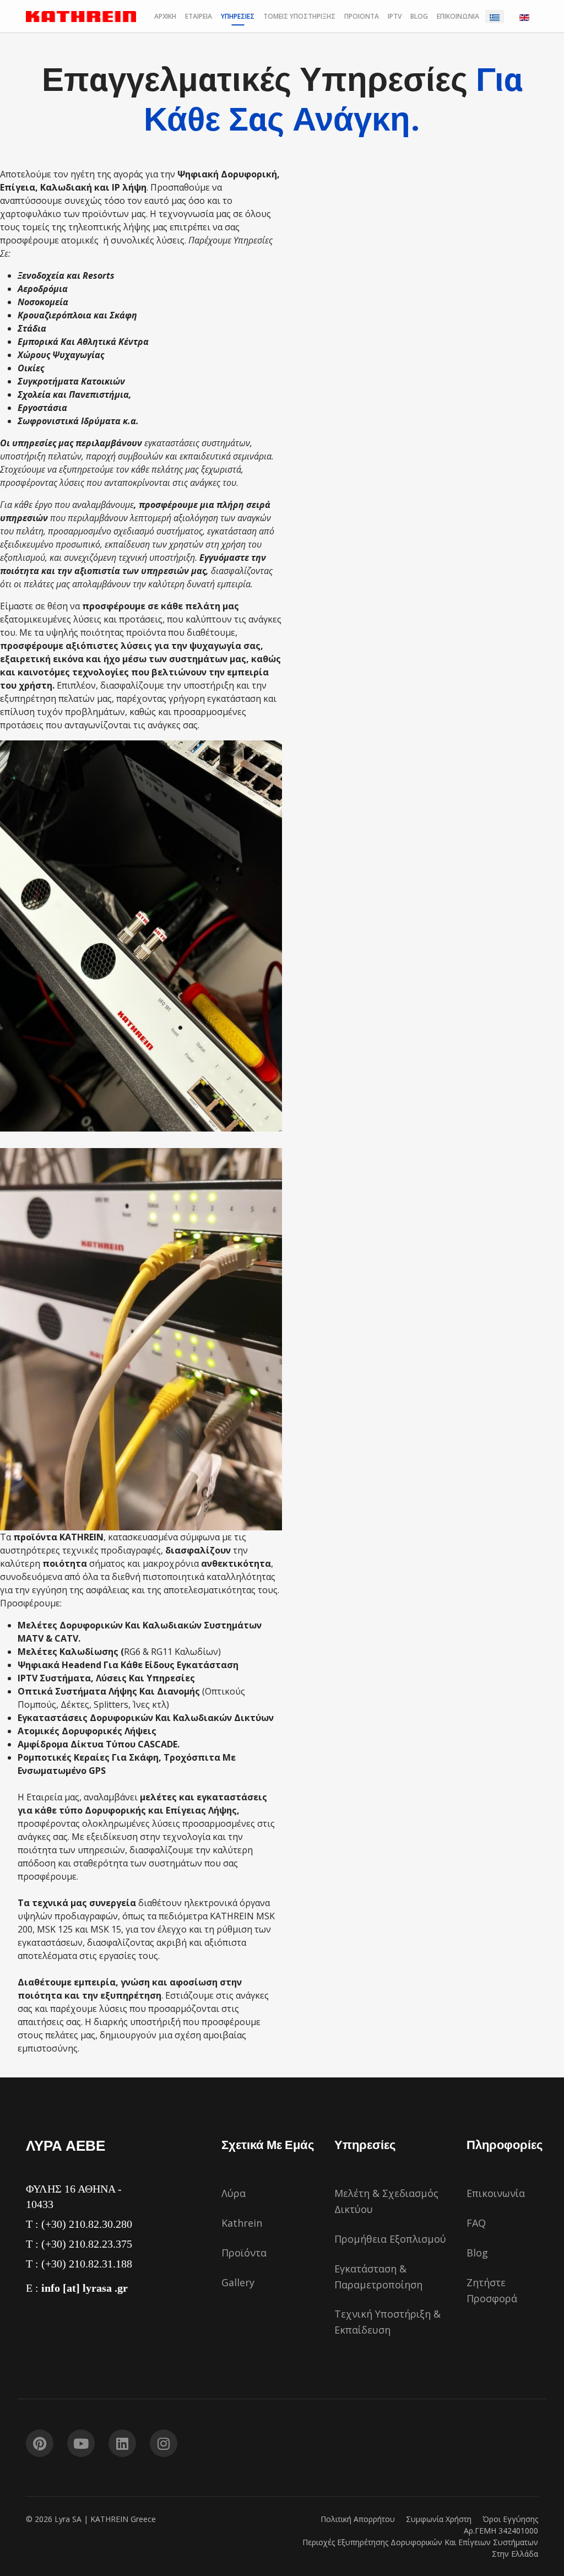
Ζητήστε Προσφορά (492, 2290)
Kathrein (242, 2223)
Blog (477, 2253)
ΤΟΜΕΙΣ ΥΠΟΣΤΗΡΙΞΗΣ (299, 16)
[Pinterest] (40, 2443)
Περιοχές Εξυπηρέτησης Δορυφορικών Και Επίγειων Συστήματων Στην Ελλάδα (420, 2548)
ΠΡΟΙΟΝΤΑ (362, 16)
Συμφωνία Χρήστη (439, 2519)
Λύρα (234, 2193)
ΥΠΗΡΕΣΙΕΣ (238, 16)
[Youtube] (81, 2443)
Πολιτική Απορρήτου (358, 2519)
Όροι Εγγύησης (510, 2519)
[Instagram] (164, 2443)
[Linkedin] (122, 2443)
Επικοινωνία (496, 2193)
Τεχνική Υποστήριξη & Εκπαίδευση (387, 2322)
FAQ (476, 2223)
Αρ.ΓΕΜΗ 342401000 (501, 2531)
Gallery (238, 2282)
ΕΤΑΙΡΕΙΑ (199, 16)
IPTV (395, 16)
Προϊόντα (244, 2253)
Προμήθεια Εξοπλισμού (390, 2239)
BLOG (419, 16)
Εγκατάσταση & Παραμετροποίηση (378, 2277)
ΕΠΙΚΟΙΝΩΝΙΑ (458, 16)
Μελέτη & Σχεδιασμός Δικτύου (386, 2201)
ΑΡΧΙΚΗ (165, 16)
